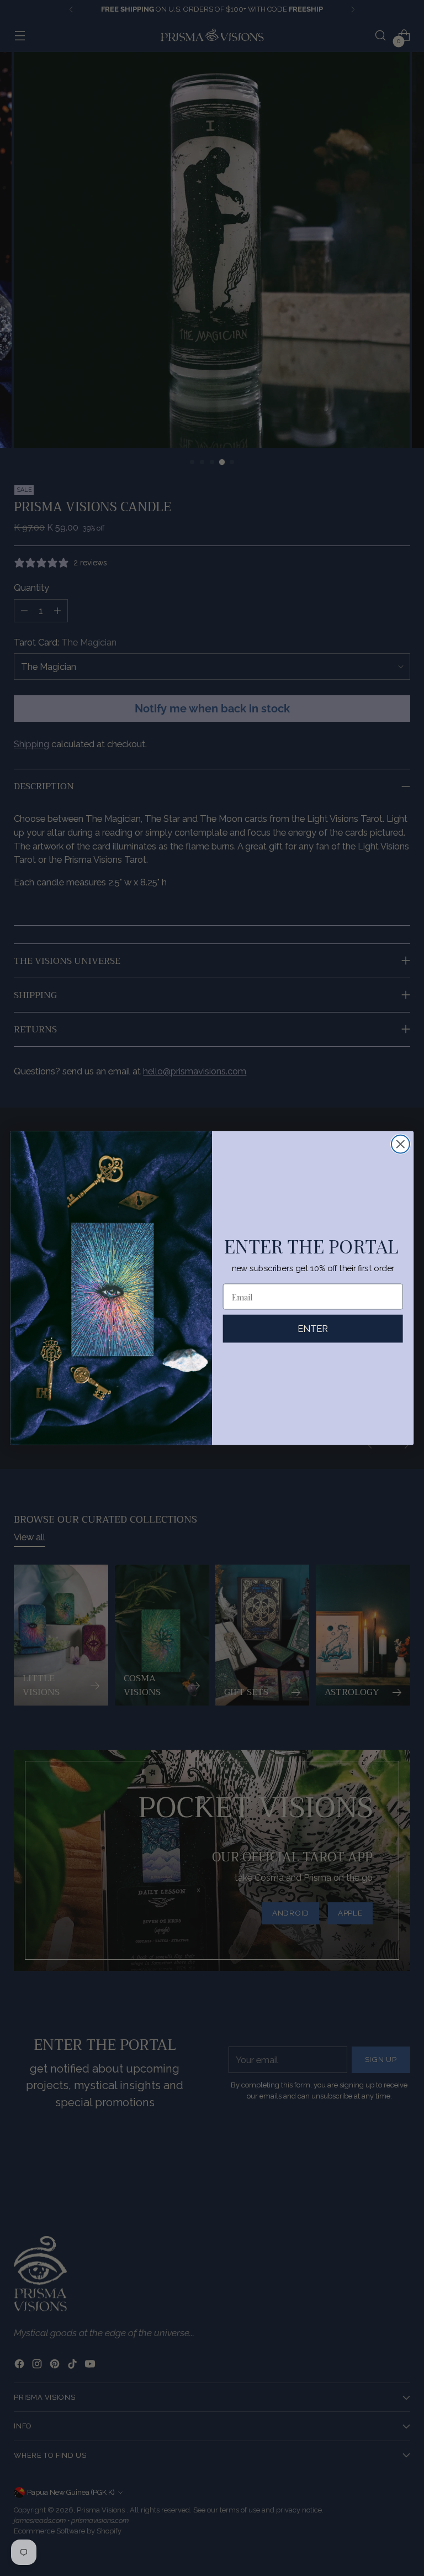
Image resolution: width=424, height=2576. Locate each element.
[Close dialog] (401, 1144)
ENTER (313, 1329)
